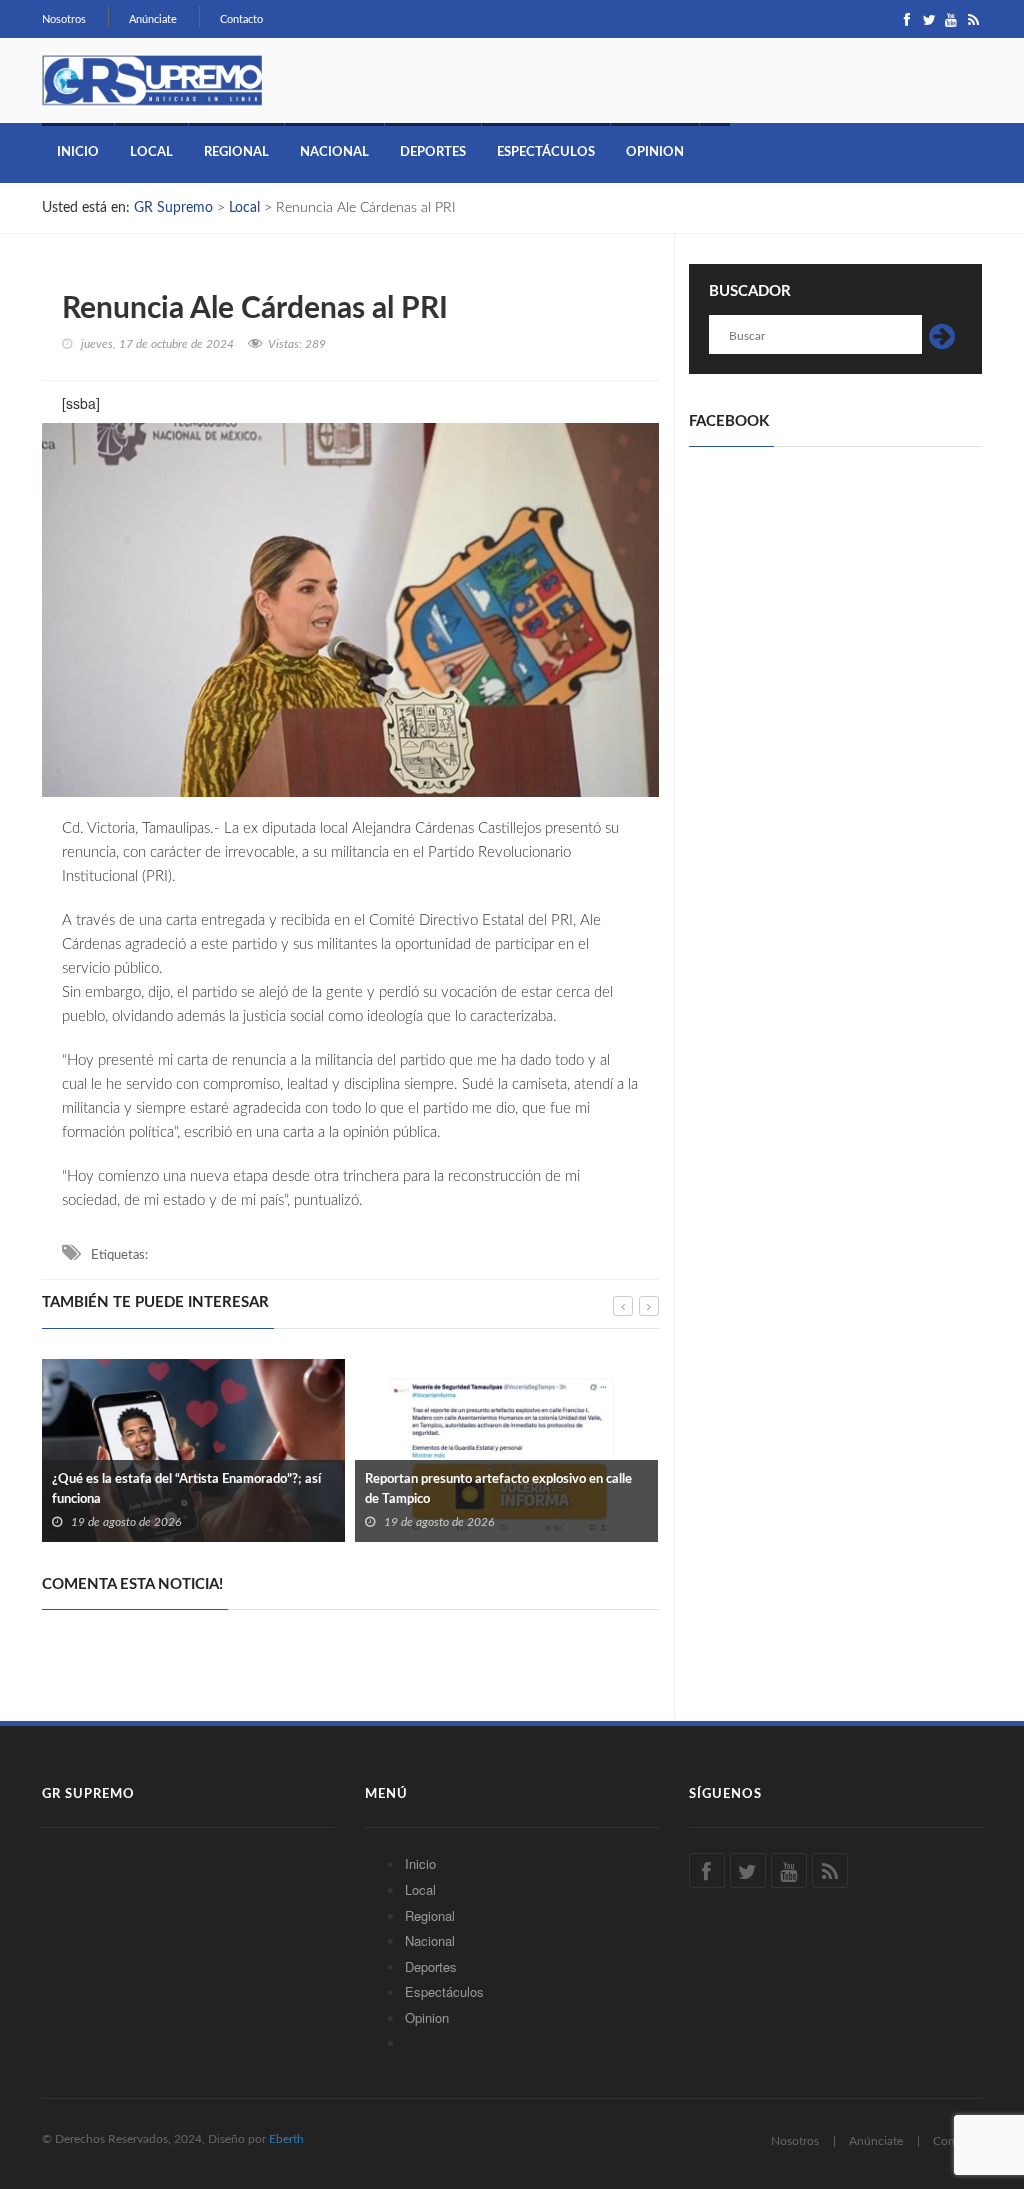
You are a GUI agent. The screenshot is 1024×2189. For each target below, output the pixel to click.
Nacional (334, 152)
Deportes (433, 152)
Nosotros (64, 19)
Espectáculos (546, 152)
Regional (236, 152)
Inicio (78, 152)
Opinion (655, 152)
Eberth (286, 2139)
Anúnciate (153, 19)
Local (151, 152)
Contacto (241, 19)
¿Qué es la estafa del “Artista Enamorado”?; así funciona (186, 1489)
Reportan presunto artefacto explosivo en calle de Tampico (498, 1489)
